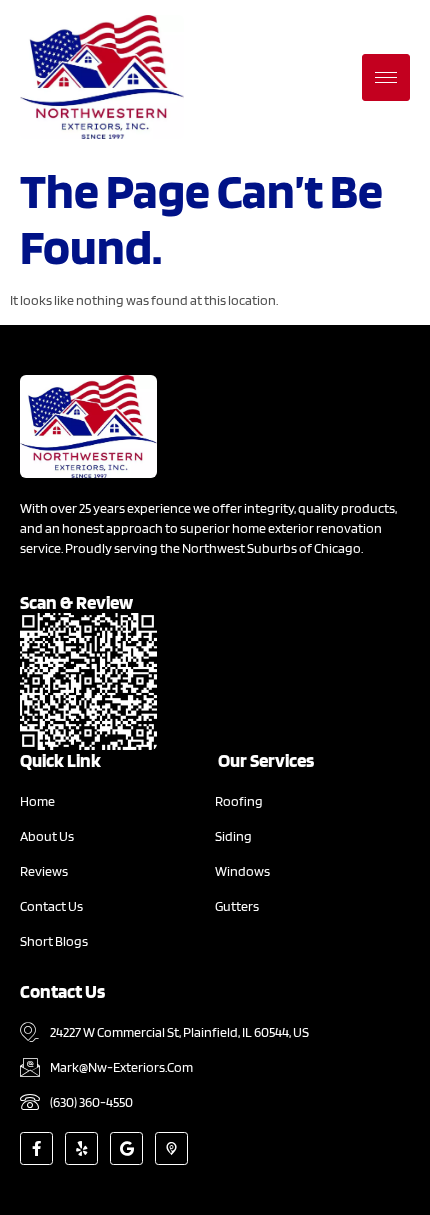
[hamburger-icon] (386, 77)
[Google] (126, 1148)
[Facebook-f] (36, 1148)
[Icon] (171, 1148)
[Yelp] (81, 1148)
